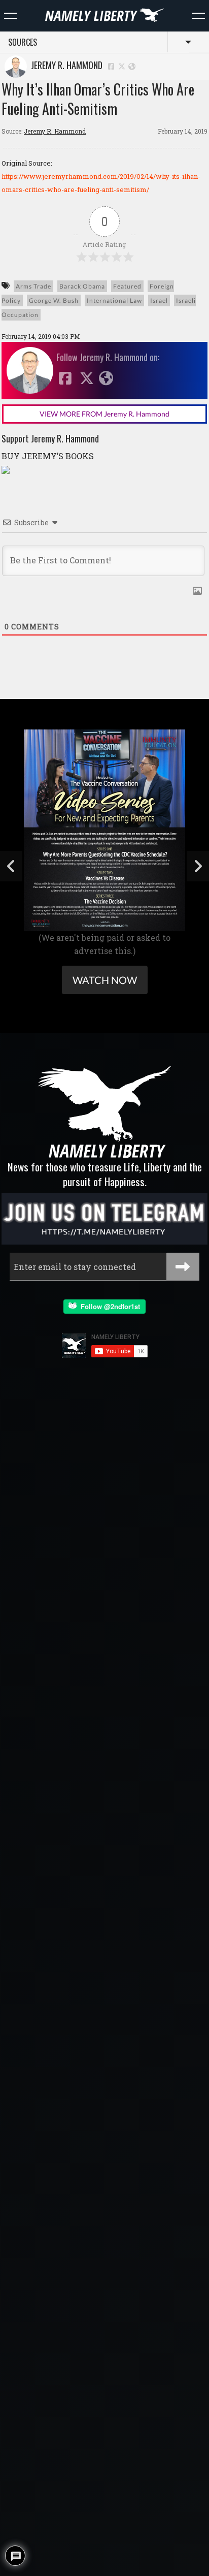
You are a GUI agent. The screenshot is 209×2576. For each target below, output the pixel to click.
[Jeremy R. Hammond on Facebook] (111, 66)
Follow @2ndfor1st (108, 1306)
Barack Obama (82, 286)
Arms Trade (33, 286)
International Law (114, 300)
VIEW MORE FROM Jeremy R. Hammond (104, 414)
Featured (127, 286)
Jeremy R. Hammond (65, 65)
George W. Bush (54, 300)
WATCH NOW (105, 980)
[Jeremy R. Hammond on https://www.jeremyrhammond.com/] (132, 66)
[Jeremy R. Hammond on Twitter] (122, 66)
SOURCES (23, 42)
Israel (159, 300)
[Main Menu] (10, 16)
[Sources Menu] (199, 16)
